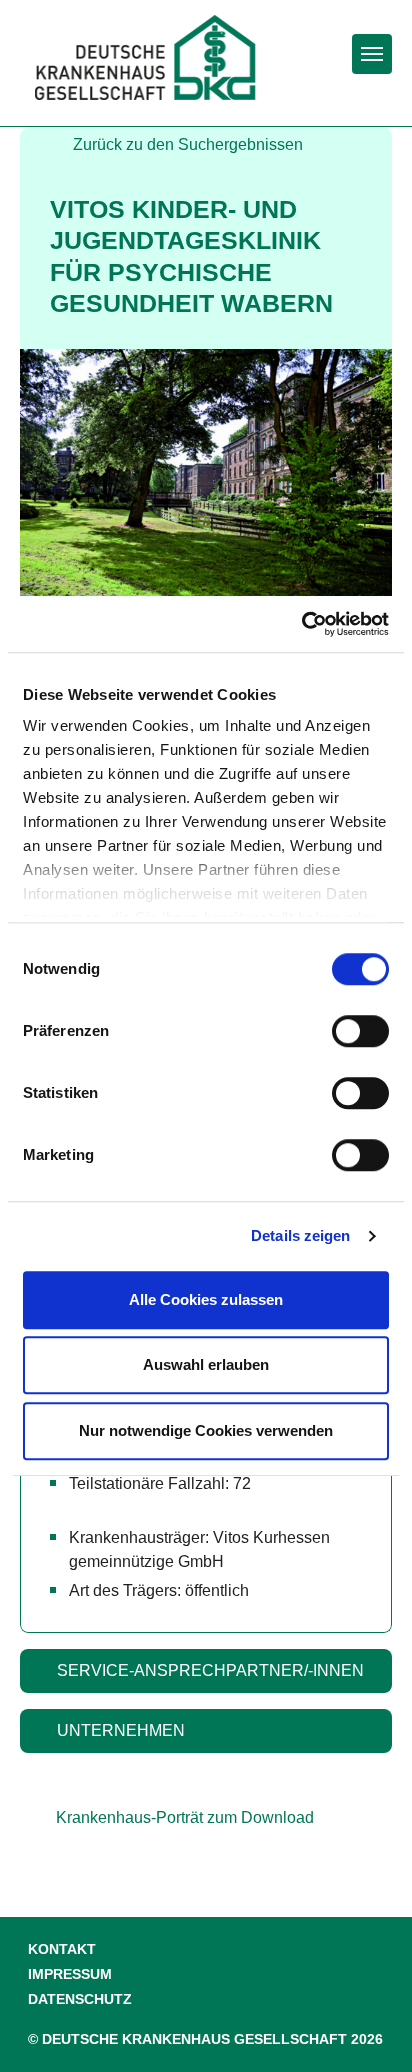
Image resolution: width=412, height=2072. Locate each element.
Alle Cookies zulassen (206, 1299)
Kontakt (62, 1949)
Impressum (70, 1974)
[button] (206, 1671)
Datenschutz (80, 1999)
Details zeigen (300, 1235)
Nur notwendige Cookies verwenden (206, 1430)
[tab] (206, 1671)
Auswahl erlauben (206, 1364)
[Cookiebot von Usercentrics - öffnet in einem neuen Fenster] (301, 624)
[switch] (360, 1031)
